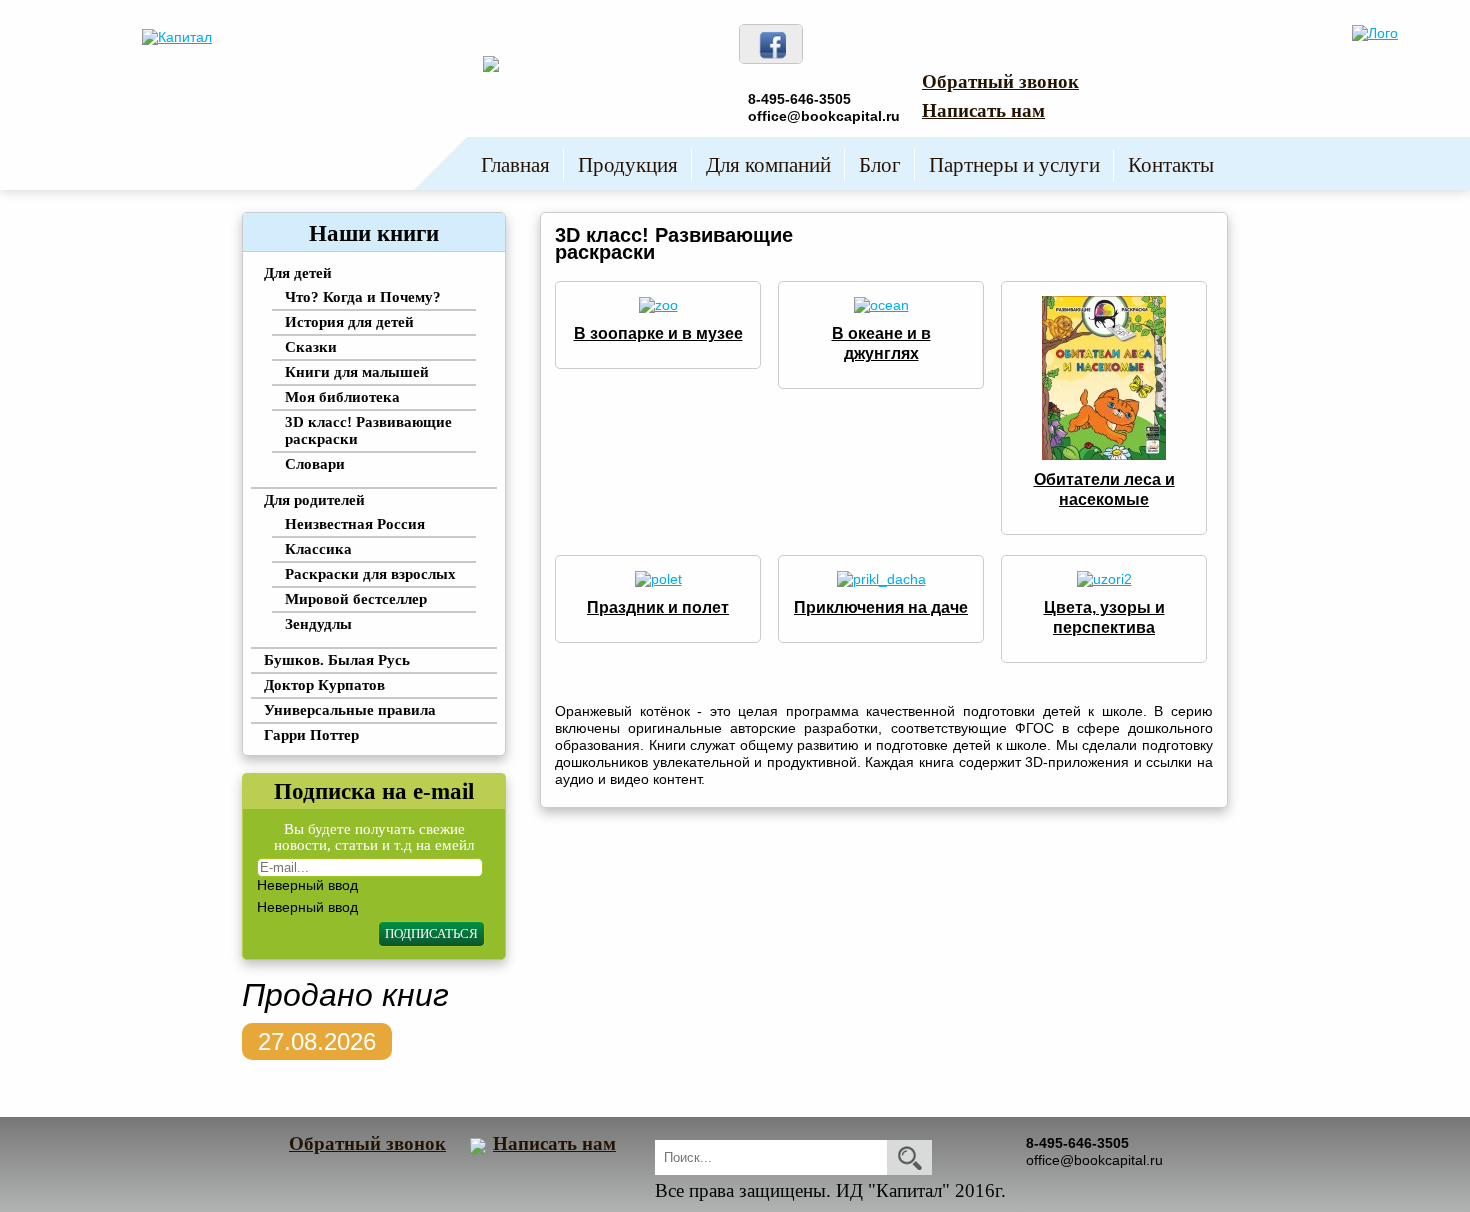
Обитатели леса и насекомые (1104, 489)
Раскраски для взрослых (370, 574)
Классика (318, 549)
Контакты (1171, 165)
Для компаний (768, 165)
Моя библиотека (342, 397)
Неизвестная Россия (355, 524)
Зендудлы (318, 624)
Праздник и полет (658, 607)
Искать (909, 1157)
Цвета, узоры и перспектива (1104, 617)
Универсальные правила (350, 710)
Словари (315, 464)
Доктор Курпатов (324, 685)
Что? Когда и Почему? (363, 297)
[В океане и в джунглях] (881, 304)
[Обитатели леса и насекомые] (1104, 377)
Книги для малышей (357, 372)
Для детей (298, 273)
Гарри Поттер (311, 735)
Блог (880, 165)
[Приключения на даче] (881, 578)
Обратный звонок (1000, 81)
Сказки (311, 347)
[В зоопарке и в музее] (658, 304)
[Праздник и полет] (658, 578)
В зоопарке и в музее (658, 333)
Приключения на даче (881, 607)
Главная (515, 165)
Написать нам (983, 110)
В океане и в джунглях (881, 343)
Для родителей (314, 500)
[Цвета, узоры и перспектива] (1104, 578)
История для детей (349, 322)
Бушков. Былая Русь (337, 660)
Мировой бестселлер (356, 599)
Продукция (628, 165)
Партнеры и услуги (1014, 165)
